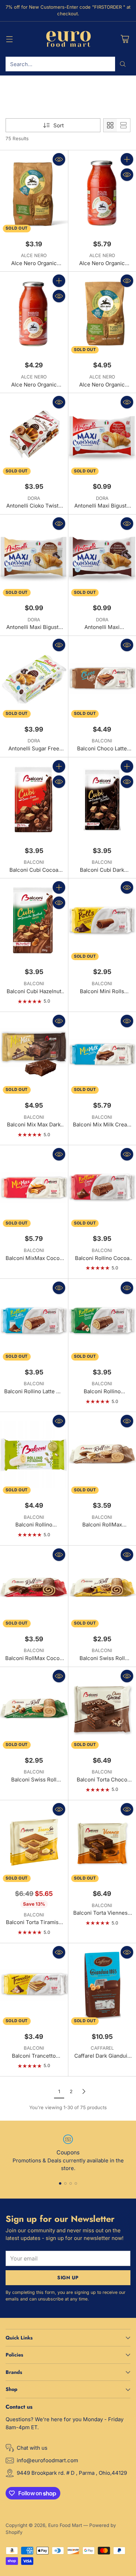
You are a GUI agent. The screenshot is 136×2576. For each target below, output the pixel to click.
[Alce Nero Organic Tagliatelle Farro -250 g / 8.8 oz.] (34, 193)
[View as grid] (110, 125)
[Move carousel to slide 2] (65, 2183)
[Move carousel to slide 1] (60, 2183)
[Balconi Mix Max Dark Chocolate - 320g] (34, 1054)
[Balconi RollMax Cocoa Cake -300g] (34, 1588)
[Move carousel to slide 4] (76, 2183)
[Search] (123, 64)
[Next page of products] (84, 2091)
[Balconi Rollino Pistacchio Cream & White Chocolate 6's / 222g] (34, 1454)
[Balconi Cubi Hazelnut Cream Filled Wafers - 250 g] (34, 921)
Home (12, 94)
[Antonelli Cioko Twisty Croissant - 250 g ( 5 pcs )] (34, 435)
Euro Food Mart (65, 2525)
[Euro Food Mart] (68, 39)
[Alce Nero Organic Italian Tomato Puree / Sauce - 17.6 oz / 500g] (34, 314)
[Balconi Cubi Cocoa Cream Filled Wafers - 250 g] (34, 800)
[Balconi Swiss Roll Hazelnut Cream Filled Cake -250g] (34, 1709)
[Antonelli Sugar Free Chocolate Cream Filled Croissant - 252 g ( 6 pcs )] (34, 678)
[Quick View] (59, 159)
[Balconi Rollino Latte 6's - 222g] (34, 1321)
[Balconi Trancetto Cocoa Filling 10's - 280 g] (34, 1985)
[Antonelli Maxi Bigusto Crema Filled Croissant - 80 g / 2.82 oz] (34, 557)
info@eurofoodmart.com (47, 2460)
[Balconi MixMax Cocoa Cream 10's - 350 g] (34, 1187)
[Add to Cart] (127, 159)
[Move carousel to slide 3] (71, 2183)
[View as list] (123, 125)
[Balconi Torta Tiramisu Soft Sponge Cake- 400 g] (34, 1843)
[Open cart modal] (125, 39)
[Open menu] (9, 39)
